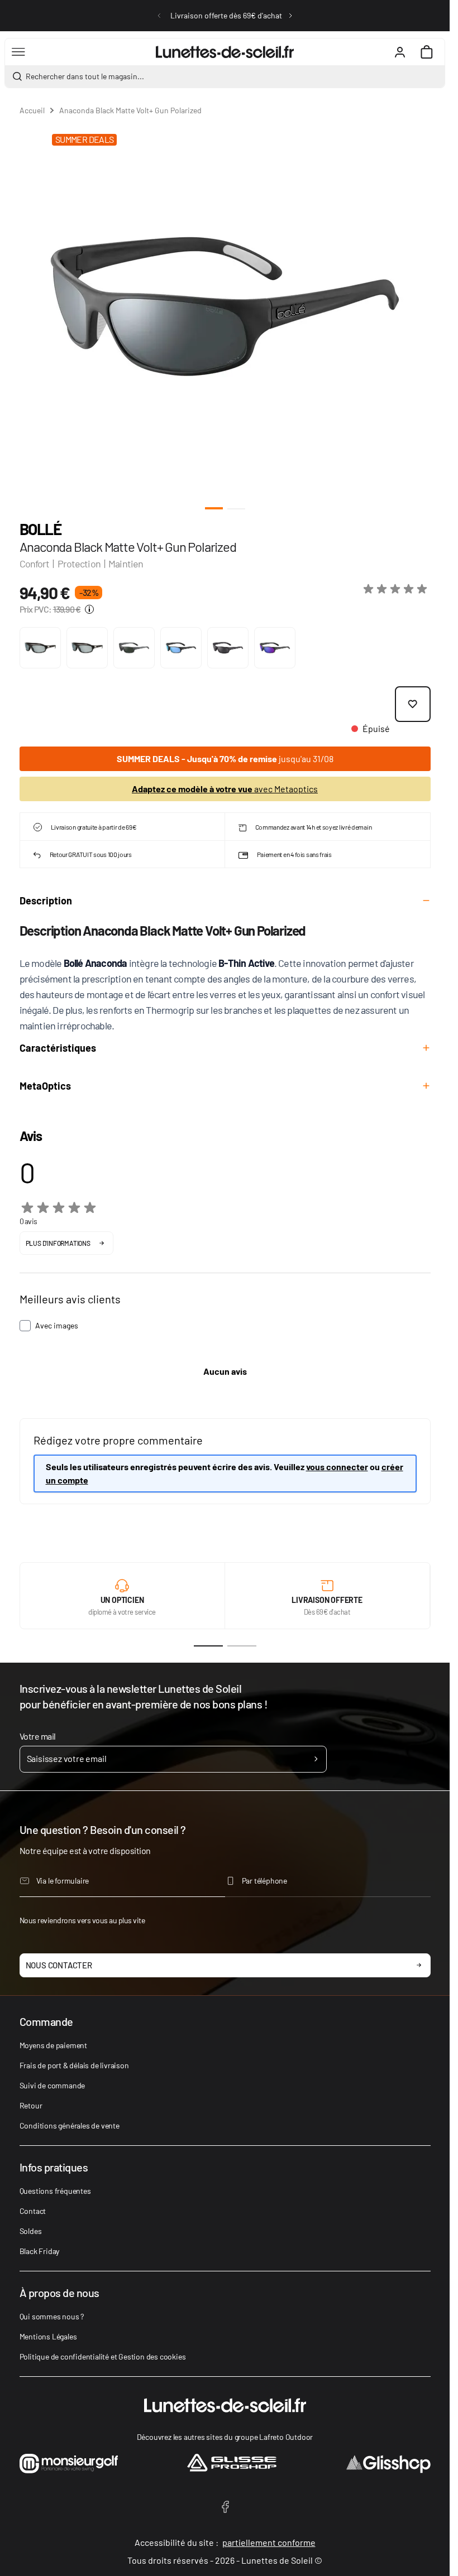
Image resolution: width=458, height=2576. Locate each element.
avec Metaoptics (225, 789)
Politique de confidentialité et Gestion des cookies (103, 2356)
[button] (397, 589)
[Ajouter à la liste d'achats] (413, 704)
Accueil (32, 110)
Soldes (31, 2231)
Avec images (57, 1325)
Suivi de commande (53, 2085)
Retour (31, 2105)
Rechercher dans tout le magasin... (85, 76)
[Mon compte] (400, 52)
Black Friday (40, 2251)
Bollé (40, 529)
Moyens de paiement (53, 2045)
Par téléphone (264, 1881)
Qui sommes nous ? (52, 2316)
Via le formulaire (63, 1881)
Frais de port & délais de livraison (74, 2065)
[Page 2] (242, 1646)
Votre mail (38, 1736)
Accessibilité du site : (225, 2542)
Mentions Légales (48, 2336)
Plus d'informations (58, 1243)
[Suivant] (290, 16)
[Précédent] (159, 16)
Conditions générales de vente (70, 2125)
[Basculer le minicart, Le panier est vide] (427, 52)
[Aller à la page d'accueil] (225, 52)
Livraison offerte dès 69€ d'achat (226, 15)
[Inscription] (316, 1759)
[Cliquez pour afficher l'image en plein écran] (225, 307)
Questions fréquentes (55, 2191)
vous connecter (337, 1467)
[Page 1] (208, 1646)
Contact (33, 2211)
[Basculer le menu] (18, 52)
